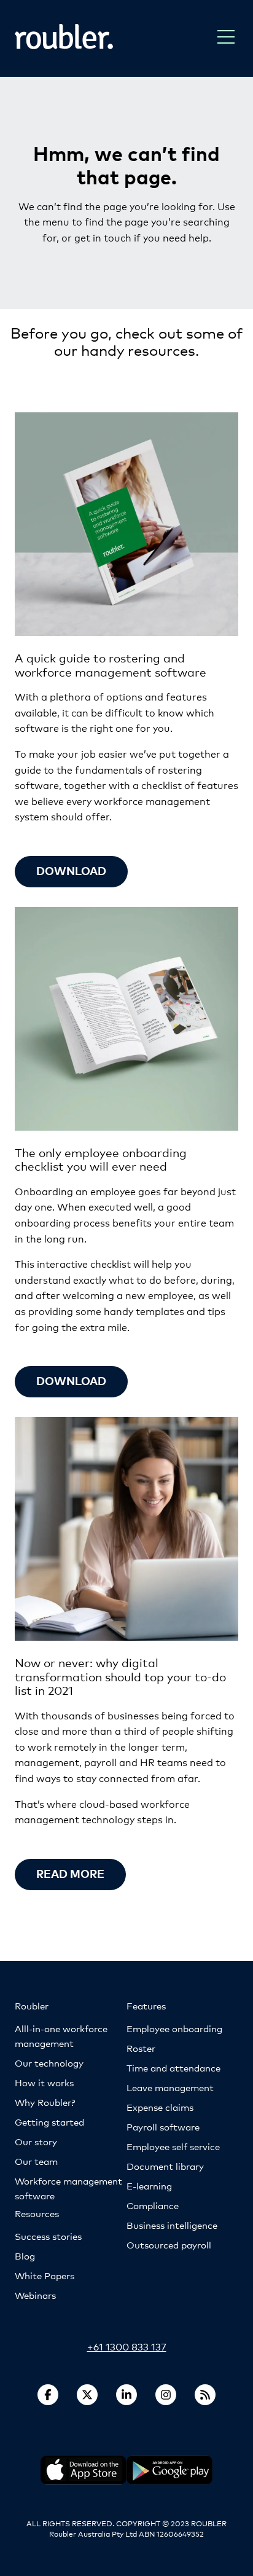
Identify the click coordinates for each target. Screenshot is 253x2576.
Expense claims (160, 2107)
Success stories (48, 2236)
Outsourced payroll (169, 2244)
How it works (44, 2082)
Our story (36, 2141)
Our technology (49, 2063)
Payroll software (163, 2126)
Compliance (153, 2205)
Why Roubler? (45, 2102)
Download (71, 870)
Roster (141, 2048)
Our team (36, 2161)
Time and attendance (173, 2067)
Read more (70, 1873)
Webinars (35, 2295)
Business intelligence (172, 2225)
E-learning (149, 2185)
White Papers (45, 2275)
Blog (25, 2256)
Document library (165, 2166)
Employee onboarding (174, 2028)
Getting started (49, 2122)
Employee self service (173, 2146)
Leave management (170, 2087)
